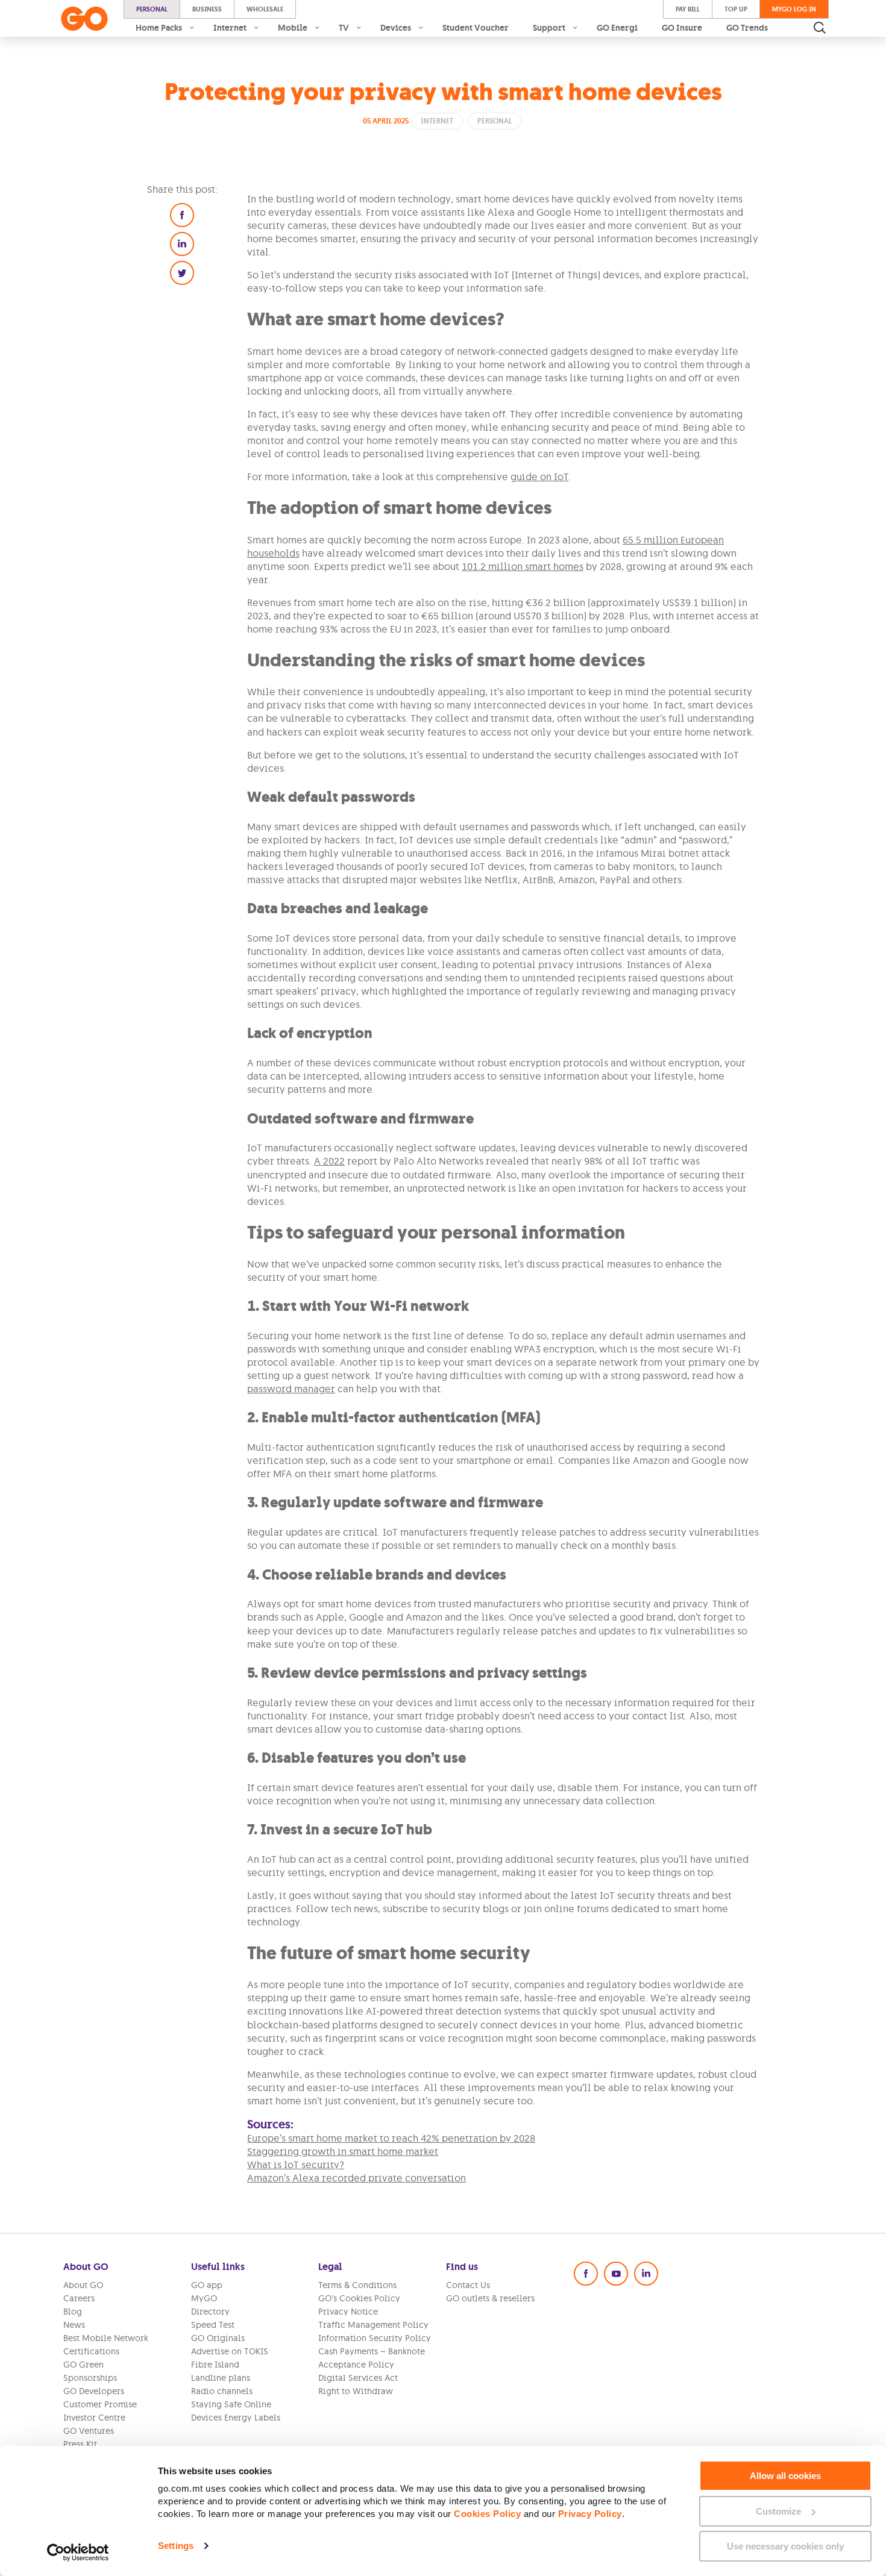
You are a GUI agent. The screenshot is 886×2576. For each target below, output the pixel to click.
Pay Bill (688, 9)
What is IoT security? (296, 2165)
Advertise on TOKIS (230, 2351)
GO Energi (617, 28)
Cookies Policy (487, 2514)
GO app (207, 2285)
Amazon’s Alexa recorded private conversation (357, 2178)
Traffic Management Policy (373, 2325)
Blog (73, 2312)
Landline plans (221, 2378)
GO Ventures (89, 2431)
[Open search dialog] (820, 28)
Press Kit (80, 2444)
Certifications (91, 2351)
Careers (79, 2298)
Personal (152, 9)
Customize (778, 2511)
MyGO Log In (794, 9)
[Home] (84, 19)
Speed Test (213, 2325)
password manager (291, 1389)
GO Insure (682, 28)
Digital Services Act (358, 2378)
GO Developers (94, 2391)
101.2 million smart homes (523, 566)
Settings (176, 2546)
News (74, 2325)
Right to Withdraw (356, 2391)
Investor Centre (94, 2418)
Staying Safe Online (231, 2404)
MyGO (204, 2298)
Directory (210, 2312)
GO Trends (747, 28)
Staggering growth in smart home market (343, 2151)
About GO (83, 2285)
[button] (182, 215)
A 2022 (329, 1161)
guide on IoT (539, 477)
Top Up (736, 9)
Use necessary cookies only (785, 2546)
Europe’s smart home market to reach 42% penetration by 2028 (391, 2138)
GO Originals (218, 2338)
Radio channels (222, 2391)
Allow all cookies (785, 2476)
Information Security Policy (375, 2338)
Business (207, 9)
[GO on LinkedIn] (646, 2274)
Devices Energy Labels (236, 2418)
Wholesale (265, 9)
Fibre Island (215, 2365)
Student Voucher (476, 28)
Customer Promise (100, 2404)
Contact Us (468, 2285)
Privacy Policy (590, 2514)
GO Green (83, 2365)
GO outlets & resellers (490, 2298)
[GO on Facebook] (586, 2274)
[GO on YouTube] (616, 2274)
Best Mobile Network (106, 2338)
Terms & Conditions (357, 2285)
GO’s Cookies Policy (359, 2298)
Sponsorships (90, 2378)
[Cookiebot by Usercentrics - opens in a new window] (78, 2553)
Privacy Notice (348, 2312)
